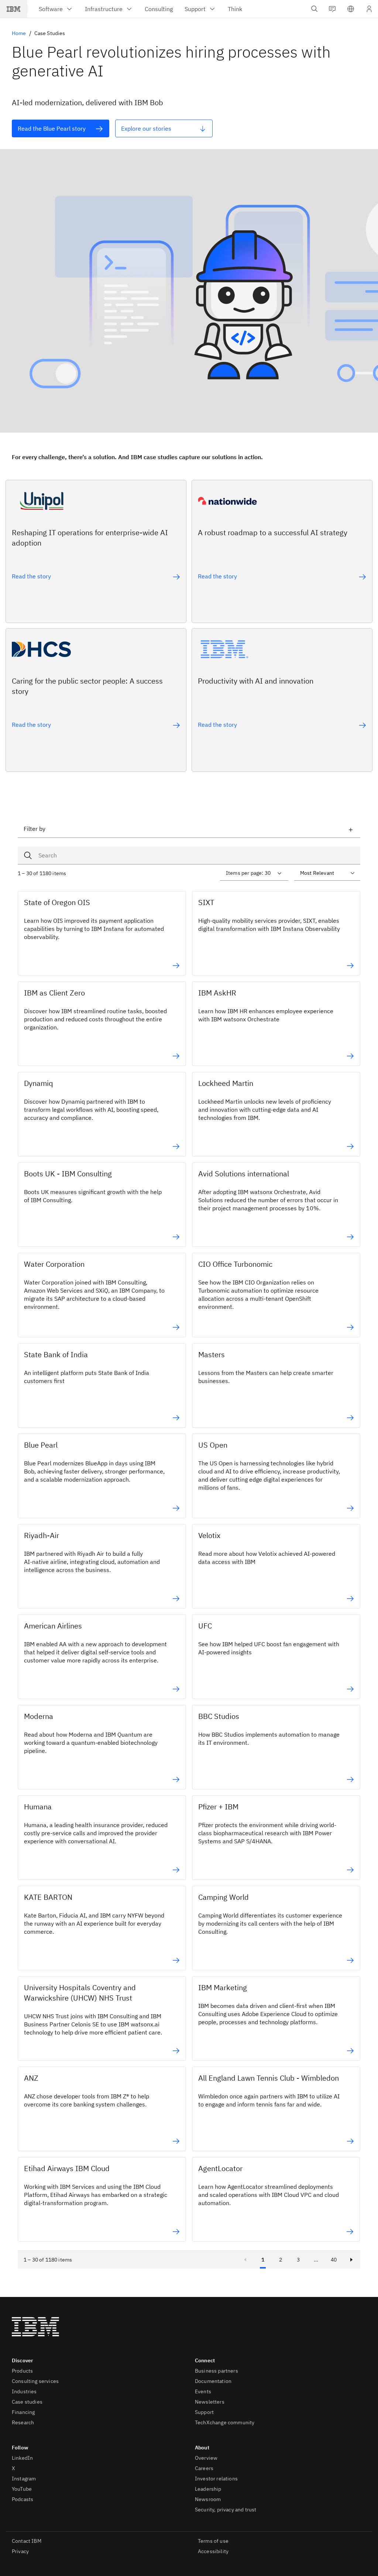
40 (334, 2260)
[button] (351, 9)
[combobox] (189, 856)
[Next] (351, 2260)
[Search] (30, 856)
